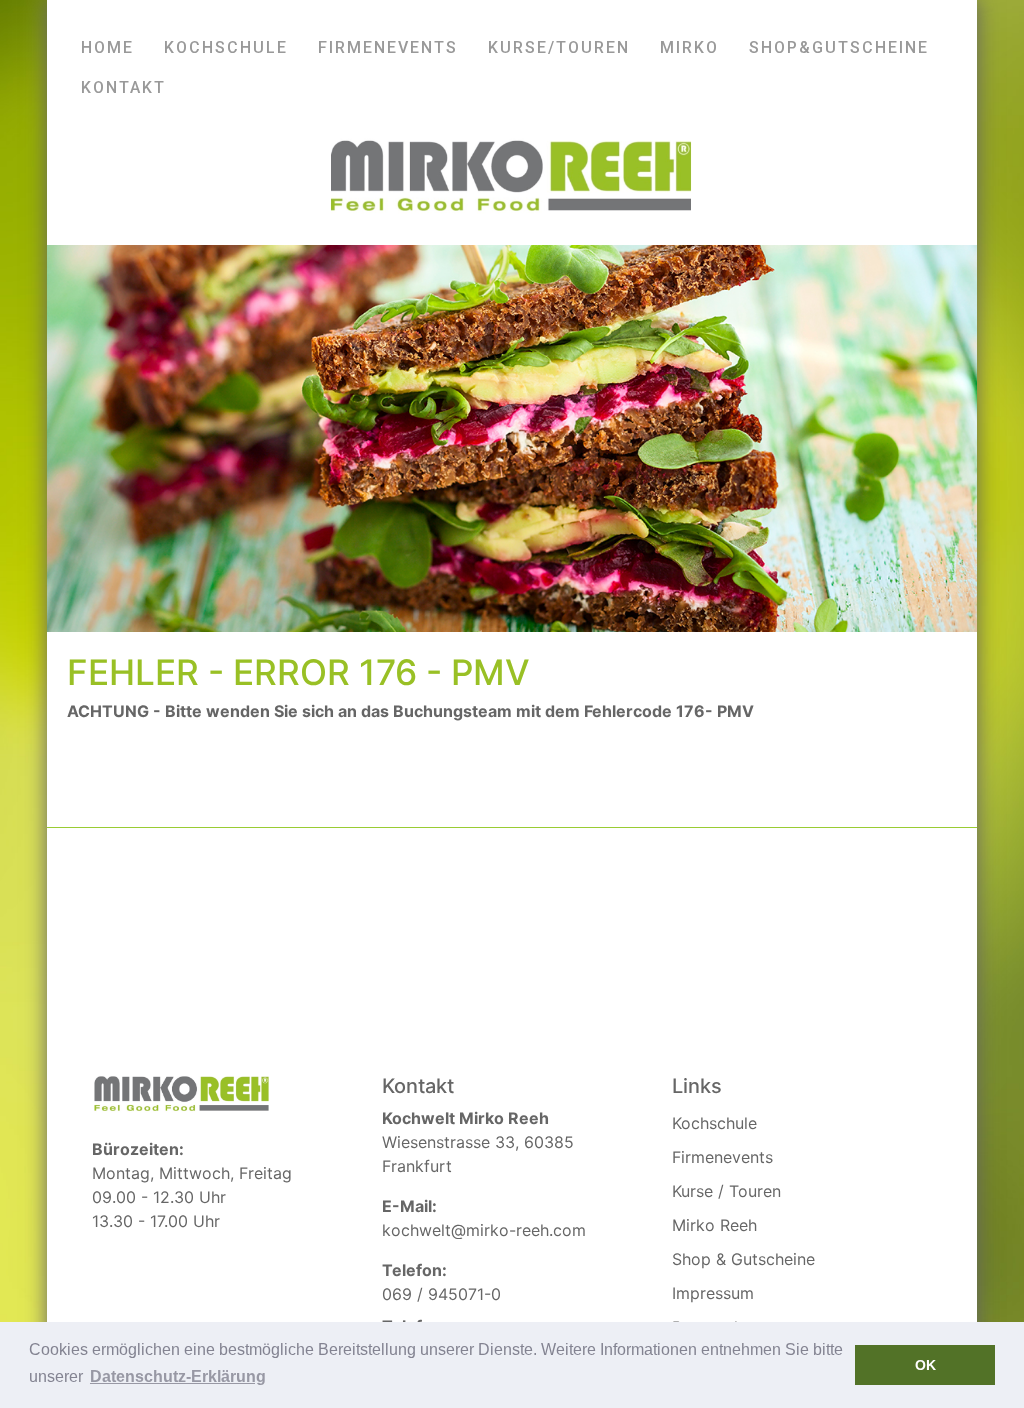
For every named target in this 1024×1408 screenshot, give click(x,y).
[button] (178, 1377)
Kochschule (714, 1123)
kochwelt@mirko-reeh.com (484, 1230)
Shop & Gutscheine (743, 1259)
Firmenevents (722, 1157)
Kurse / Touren (726, 1191)
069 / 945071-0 (441, 1294)
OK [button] (925, 1365)
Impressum (713, 1293)
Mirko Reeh (714, 1225)
